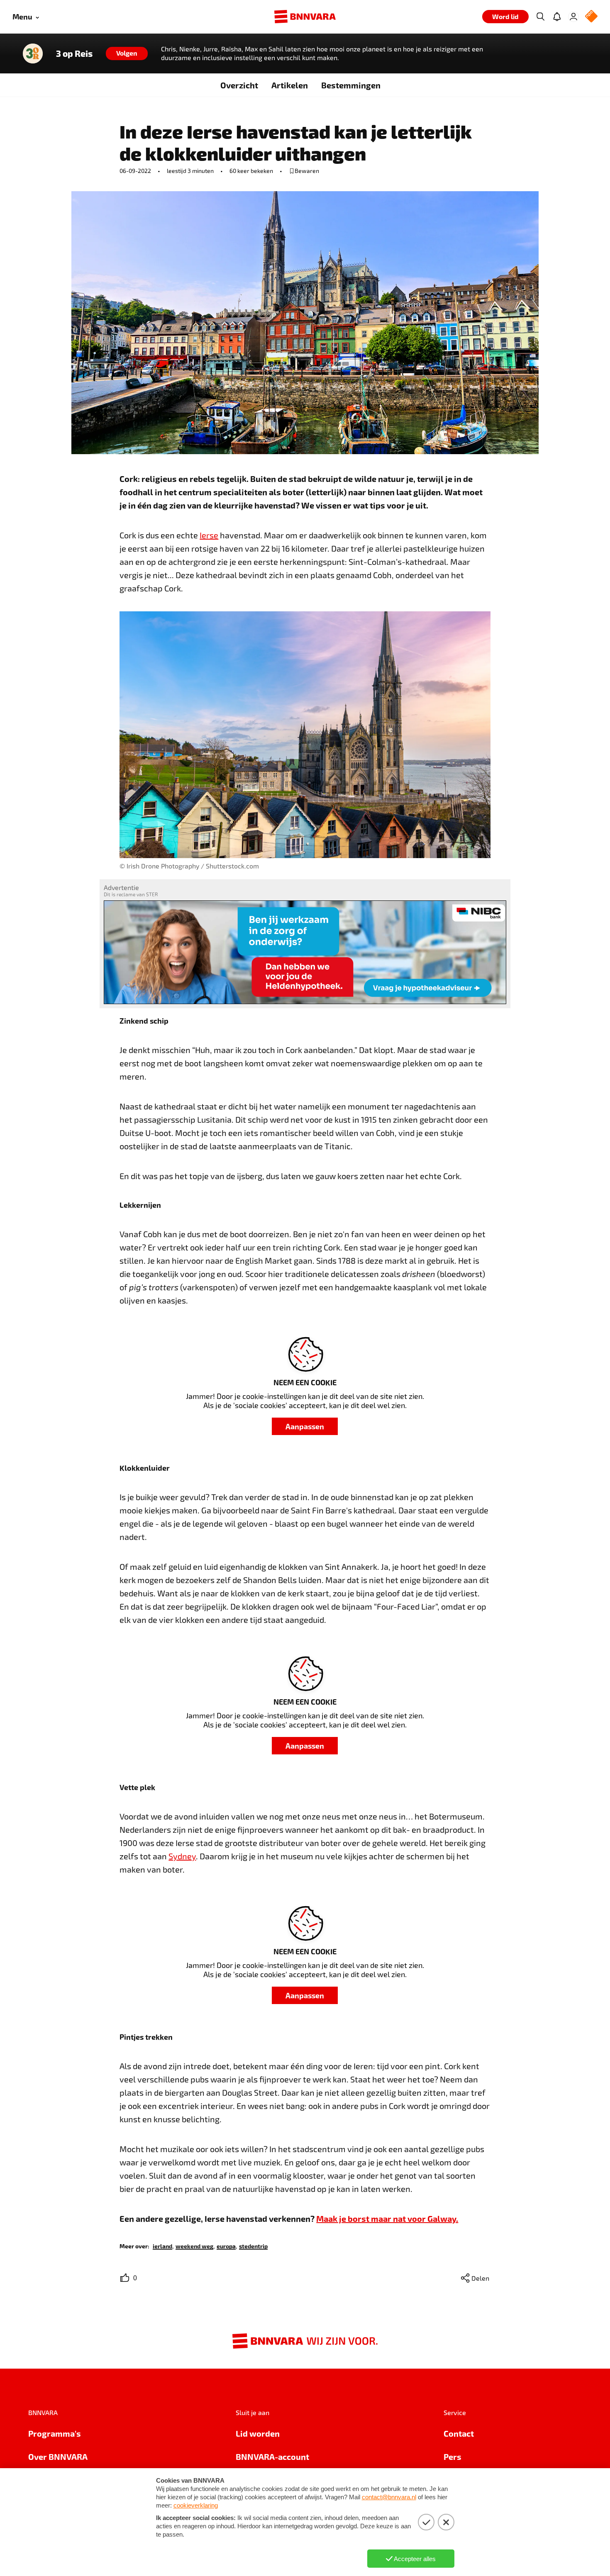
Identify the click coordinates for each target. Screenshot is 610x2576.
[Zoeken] (540, 17)
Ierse (209, 535)
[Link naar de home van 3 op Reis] (33, 54)
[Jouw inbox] (557, 17)
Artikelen (290, 85)
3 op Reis (74, 54)
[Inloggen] (573, 17)
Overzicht (239, 85)
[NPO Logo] (591, 17)
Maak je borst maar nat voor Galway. (387, 2218)
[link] (162, 2246)
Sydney (182, 1856)
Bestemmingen (351, 85)
